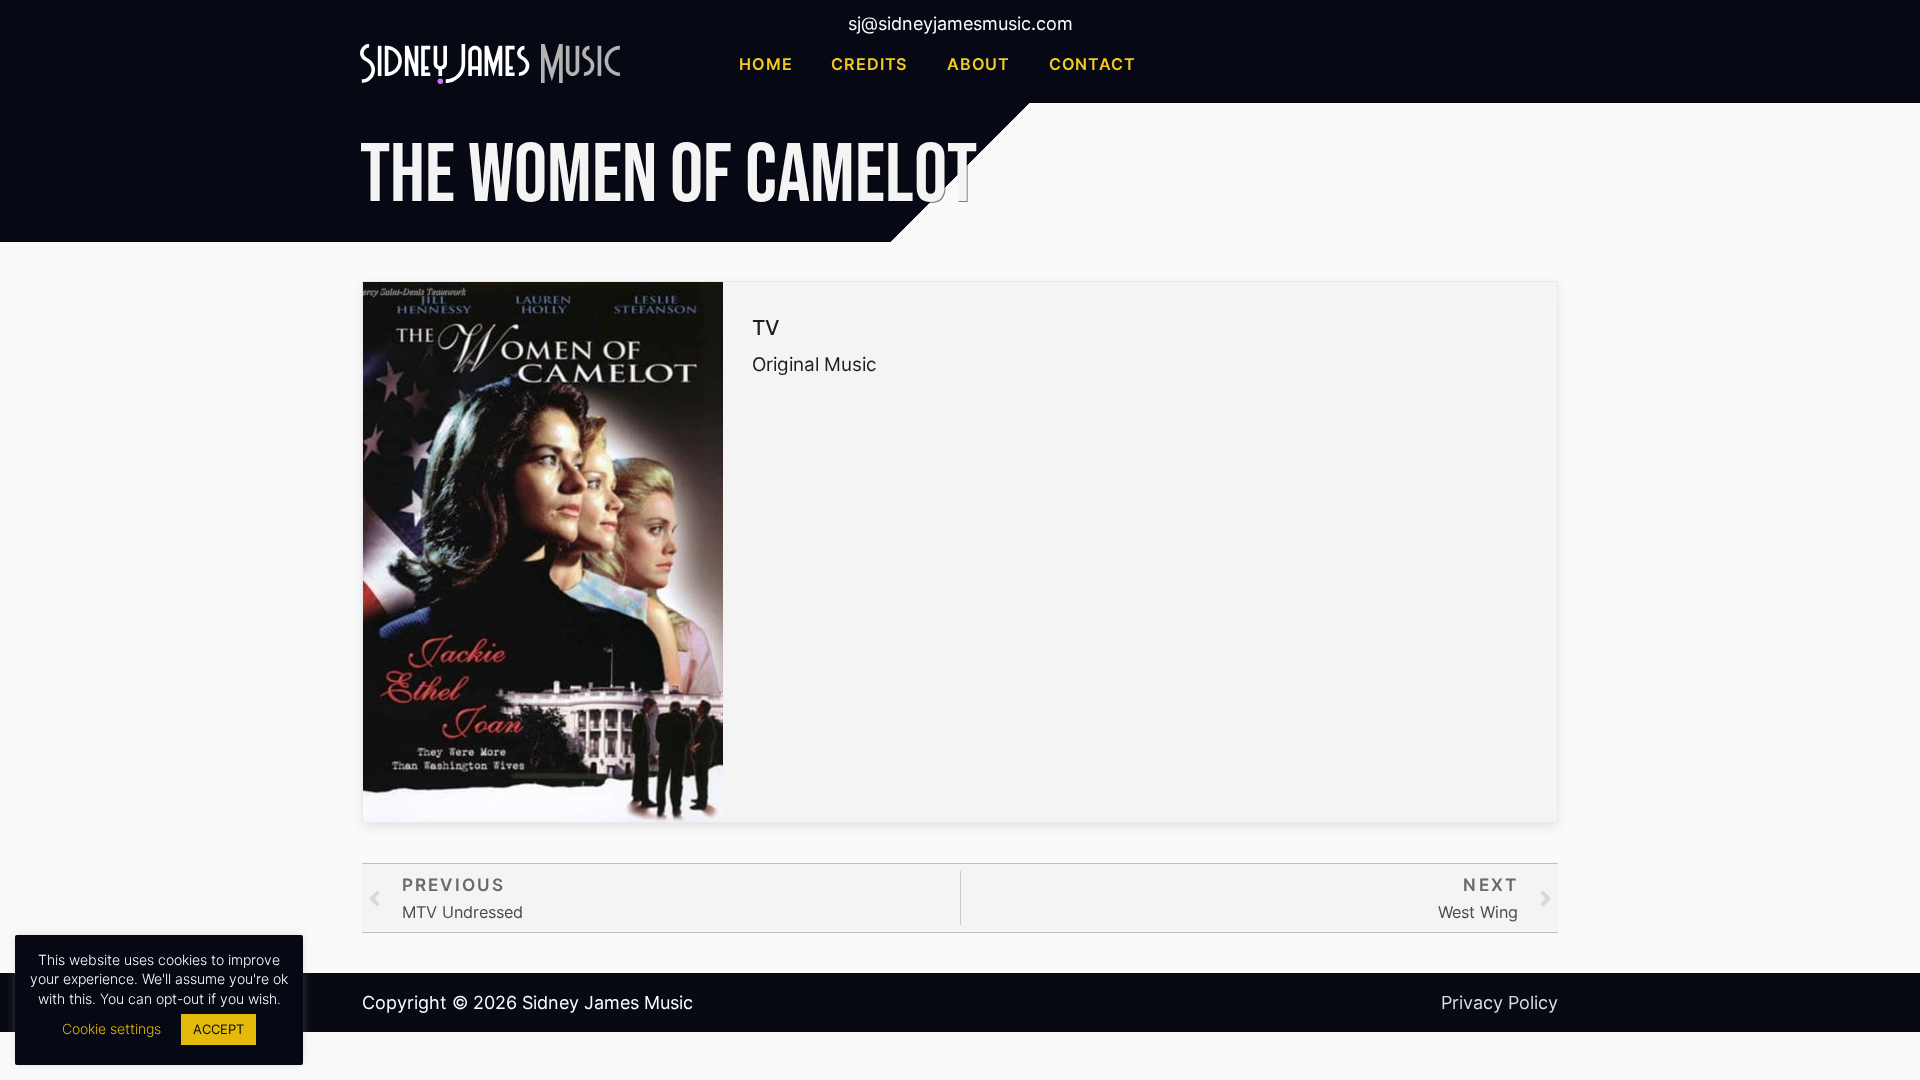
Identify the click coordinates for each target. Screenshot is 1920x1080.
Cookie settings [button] (111, 1028)
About (978, 64)
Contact (1092, 64)
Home (765, 64)
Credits (869, 64)
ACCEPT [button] (218, 1029)
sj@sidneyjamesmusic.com (960, 23)
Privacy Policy (1499, 1002)
